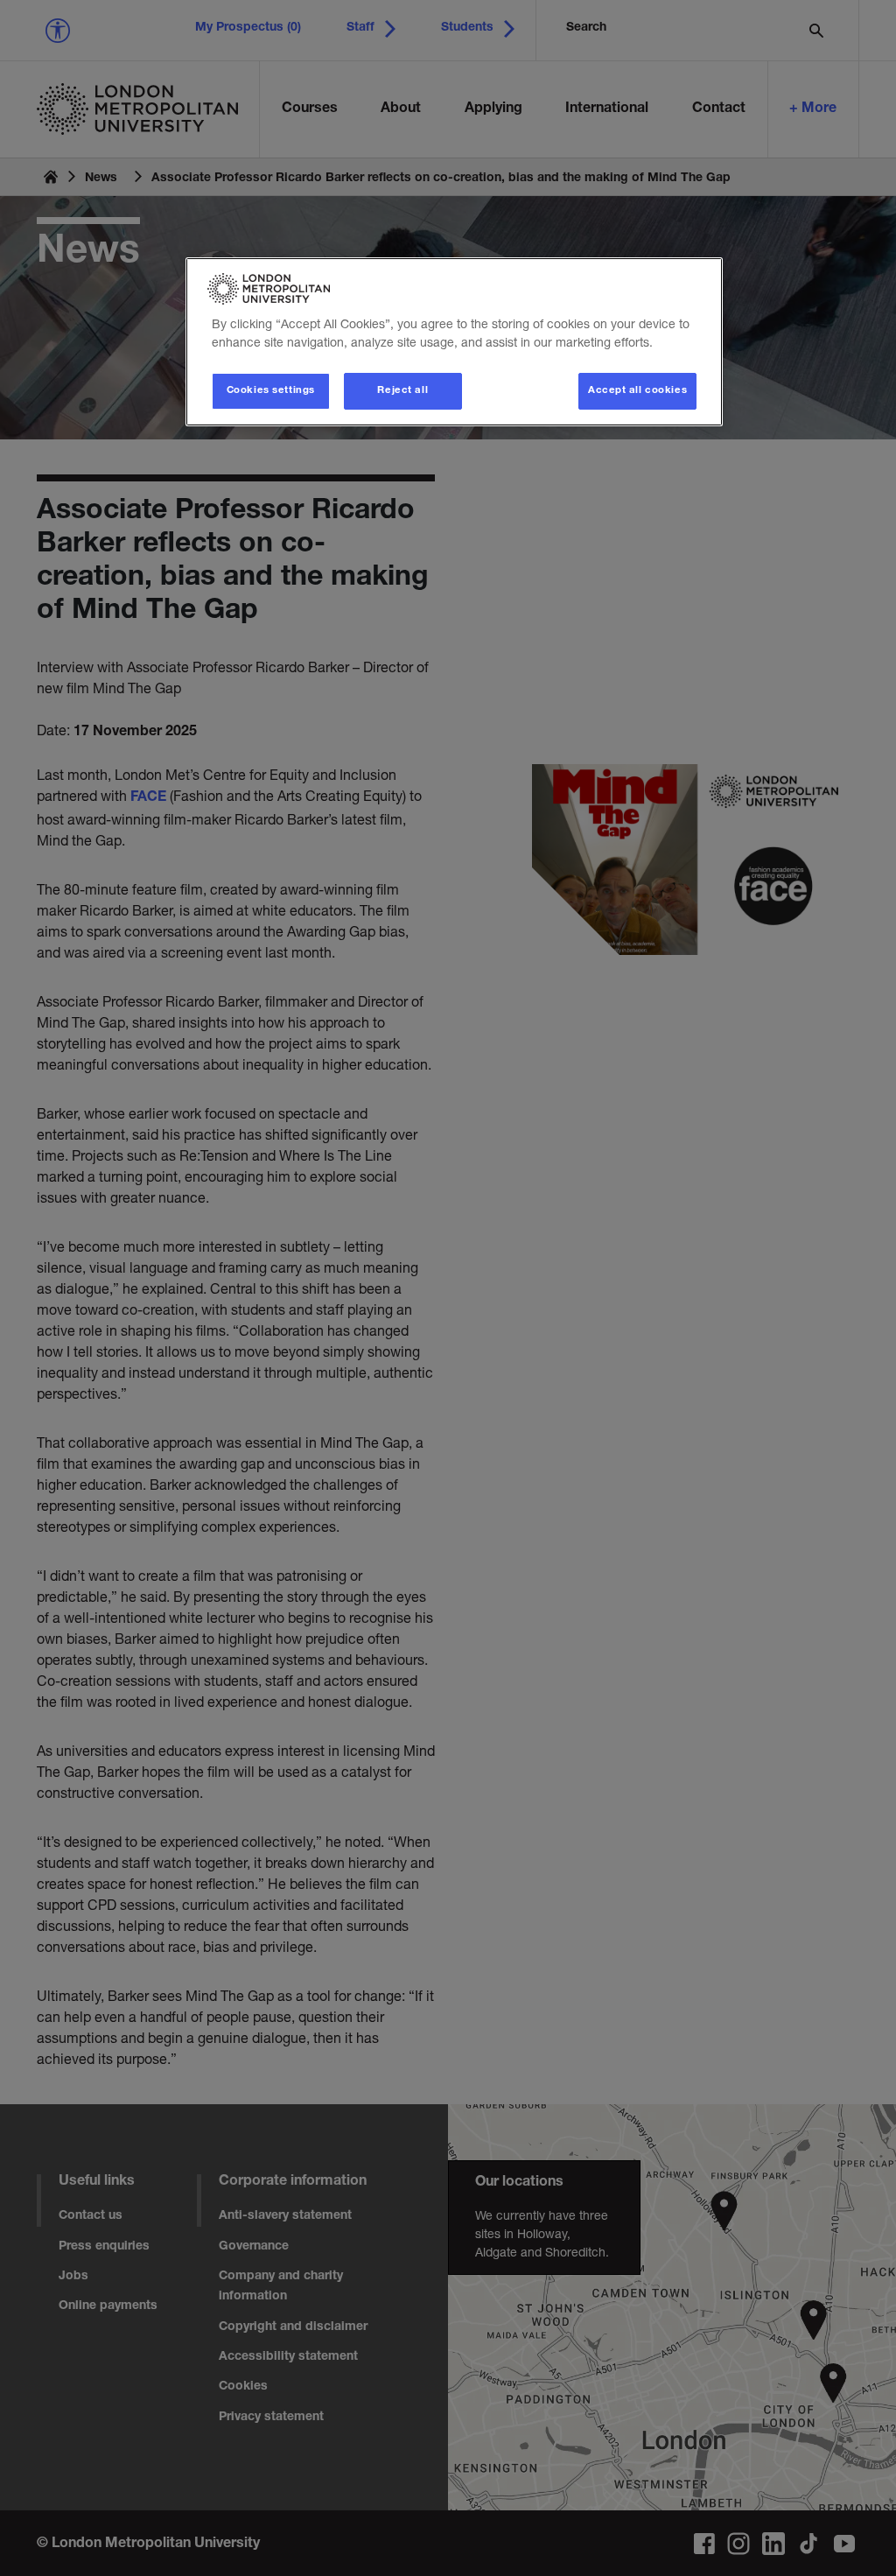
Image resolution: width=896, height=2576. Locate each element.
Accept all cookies (637, 391)
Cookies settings (271, 391)
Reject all (402, 391)
